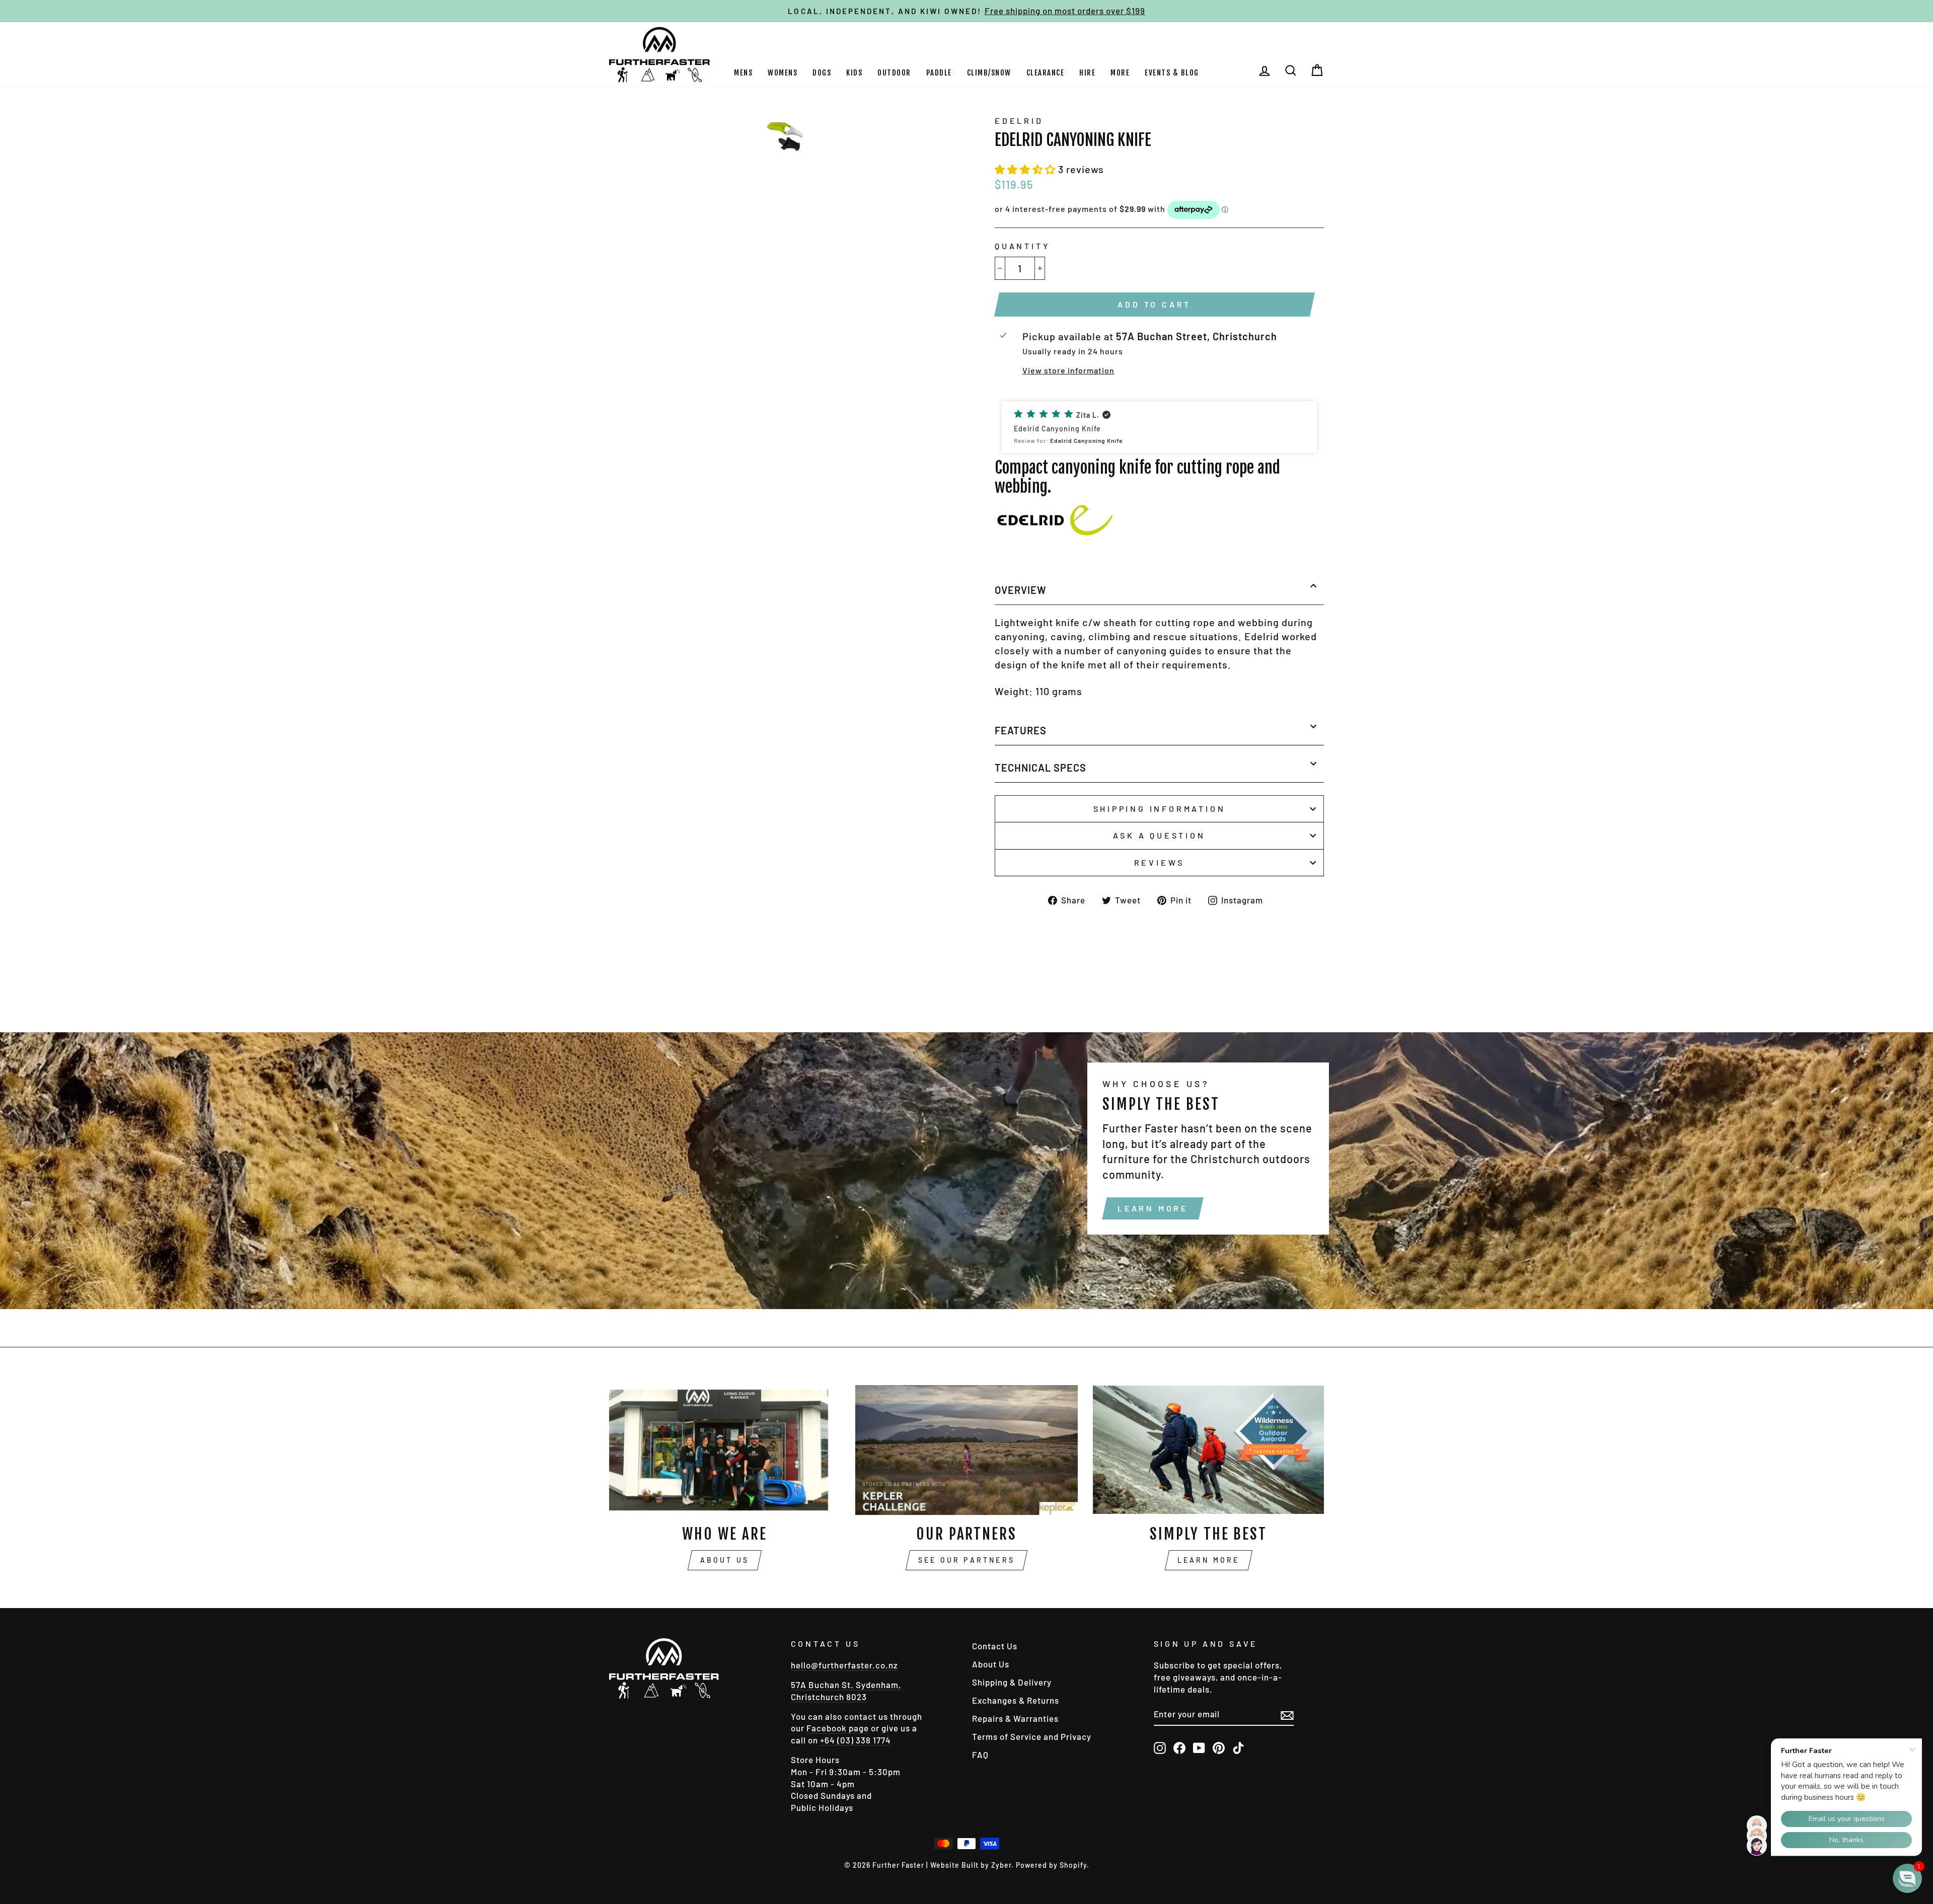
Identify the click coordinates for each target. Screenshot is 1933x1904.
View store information (1068, 370)
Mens (743, 73)
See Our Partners (966, 1560)
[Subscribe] (1287, 1715)
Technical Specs (1040, 768)
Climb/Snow (989, 73)
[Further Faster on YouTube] (1199, 1747)
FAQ (980, 1755)
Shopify (1073, 1865)
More (1120, 73)
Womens (783, 73)
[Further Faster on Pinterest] (1219, 1747)
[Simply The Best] (1208, 1450)
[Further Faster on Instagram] (1160, 1747)
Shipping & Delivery (1012, 1682)
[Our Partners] (967, 1450)
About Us (725, 1560)
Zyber (1001, 1865)
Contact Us (995, 1646)
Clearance (1046, 73)
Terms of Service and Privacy (1032, 1736)
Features (1021, 730)
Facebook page (838, 1728)
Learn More (1153, 1208)
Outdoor (894, 73)
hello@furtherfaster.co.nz (844, 1665)
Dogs (822, 73)
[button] (1026, 169)
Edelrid (1019, 121)
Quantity (1022, 246)
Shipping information (1160, 809)
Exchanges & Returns (1016, 1700)
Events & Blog (1172, 73)
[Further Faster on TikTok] (1238, 1747)
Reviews (1160, 862)
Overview (1021, 590)
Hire (1087, 73)
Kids (854, 73)
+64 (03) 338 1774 (856, 1740)
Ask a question (1159, 835)
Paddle (939, 73)
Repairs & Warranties (1015, 1718)
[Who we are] (725, 1450)
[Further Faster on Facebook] (1179, 1747)
